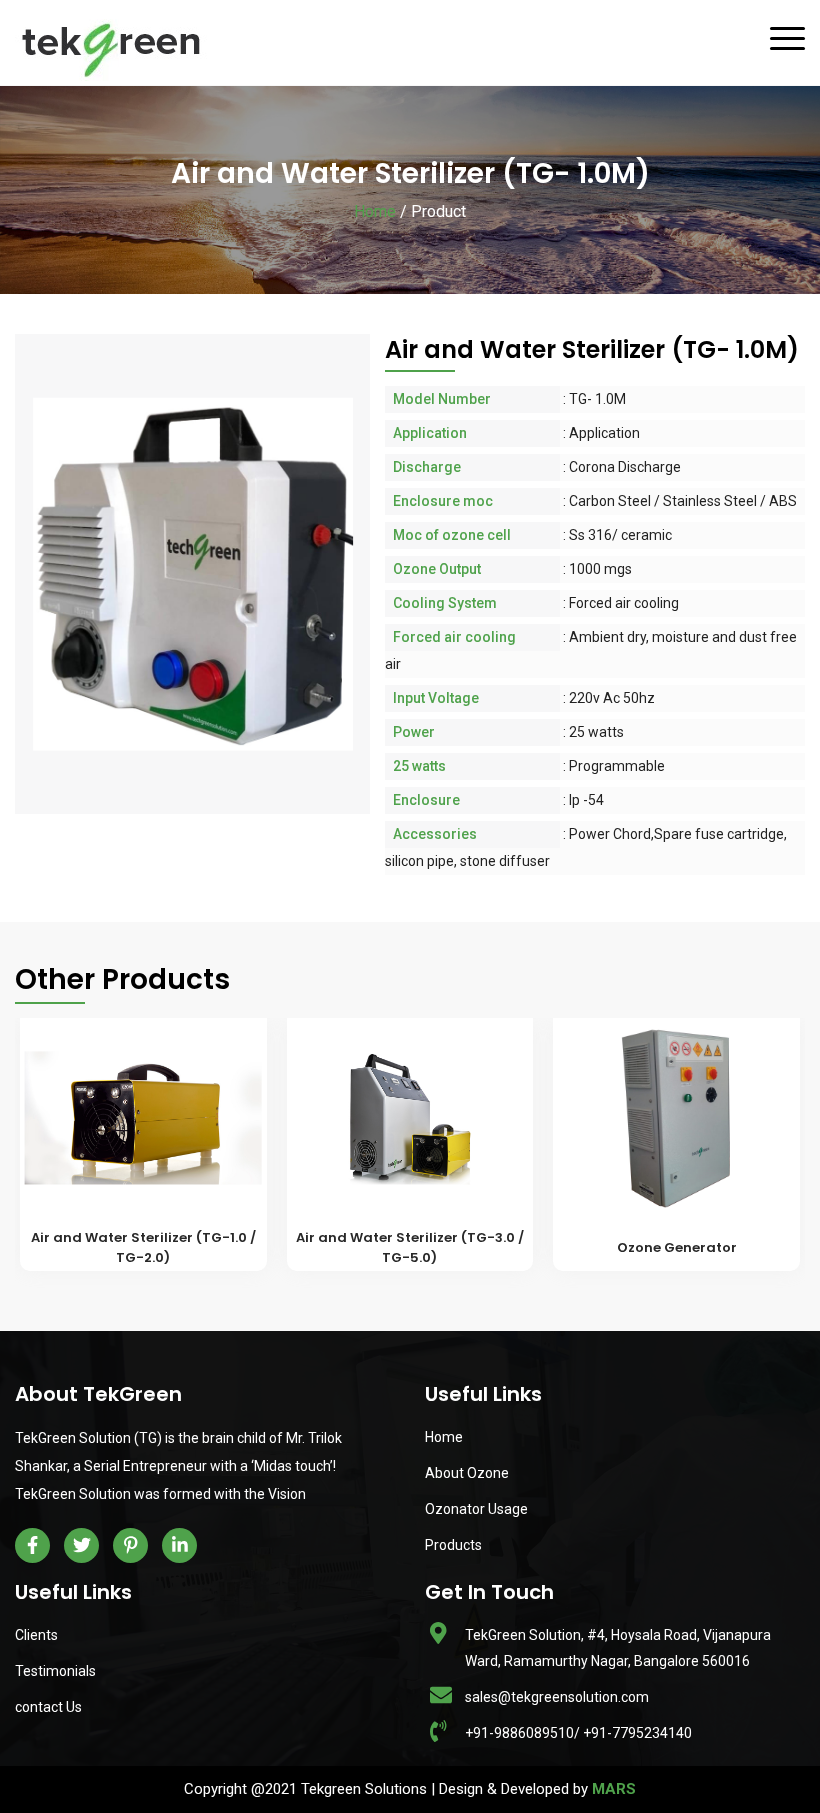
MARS (614, 1789)
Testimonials (55, 1671)
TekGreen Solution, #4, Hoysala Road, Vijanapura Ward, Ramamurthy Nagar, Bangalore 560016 (618, 1648)
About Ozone (467, 1473)
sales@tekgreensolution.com (557, 1697)
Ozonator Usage (476, 1509)
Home (375, 211)
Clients (36, 1635)
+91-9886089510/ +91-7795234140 (578, 1733)
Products (453, 1545)
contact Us (48, 1707)
